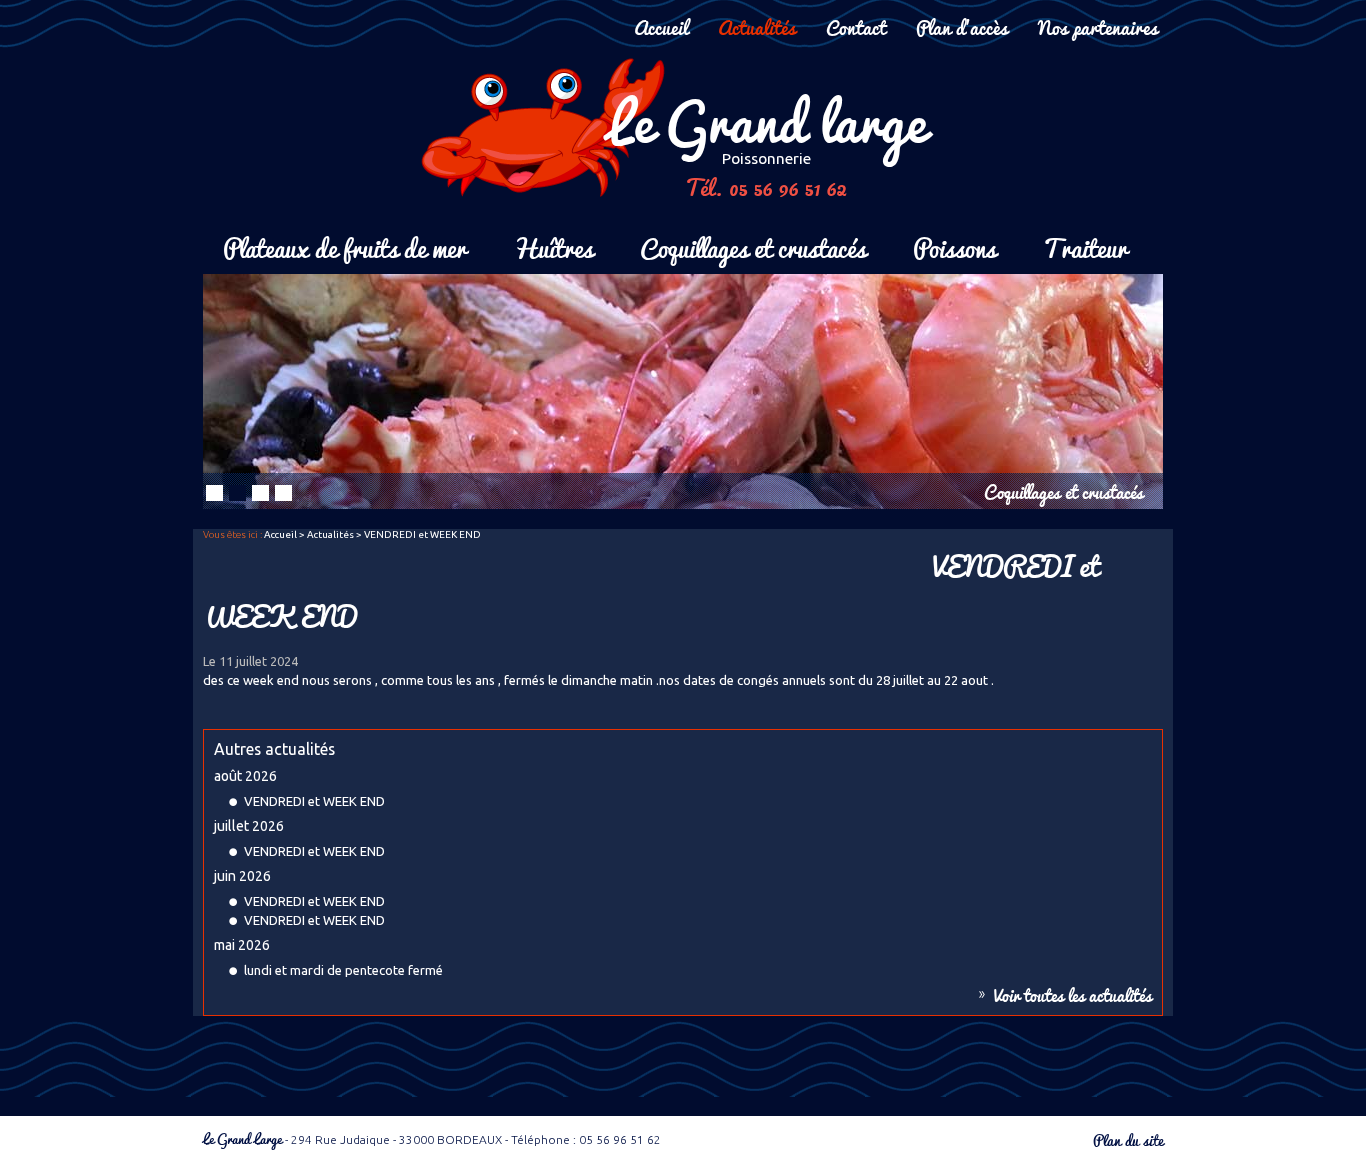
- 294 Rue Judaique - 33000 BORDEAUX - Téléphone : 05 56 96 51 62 (432, 1139)
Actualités (757, 26)
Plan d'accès (962, 26)
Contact (856, 26)
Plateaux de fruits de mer (344, 246)
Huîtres (553, 246)
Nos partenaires (1098, 26)
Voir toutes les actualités (1073, 995)
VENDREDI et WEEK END (314, 801)
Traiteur (1085, 246)
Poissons (954, 246)
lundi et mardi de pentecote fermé (343, 970)
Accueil (661, 26)
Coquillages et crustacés (753, 246)
